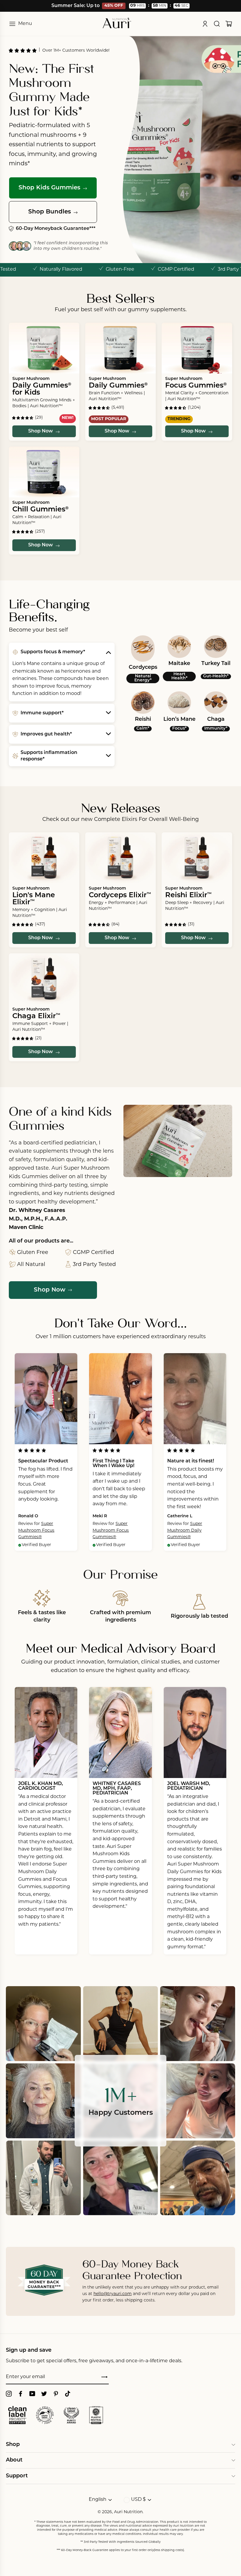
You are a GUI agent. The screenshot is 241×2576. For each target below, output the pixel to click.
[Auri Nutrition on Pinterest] (56, 2394)
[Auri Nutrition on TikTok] (68, 2394)
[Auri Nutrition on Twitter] (44, 2394)
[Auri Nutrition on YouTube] (32, 2394)
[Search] (217, 24)
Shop (13, 2445)
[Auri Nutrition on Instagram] (9, 2394)
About (14, 2460)
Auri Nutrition (128, 2512)
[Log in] (205, 24)
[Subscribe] (104, 2378)
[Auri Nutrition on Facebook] (21, 2394)
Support (17, 2476)
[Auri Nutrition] (117, 24)
